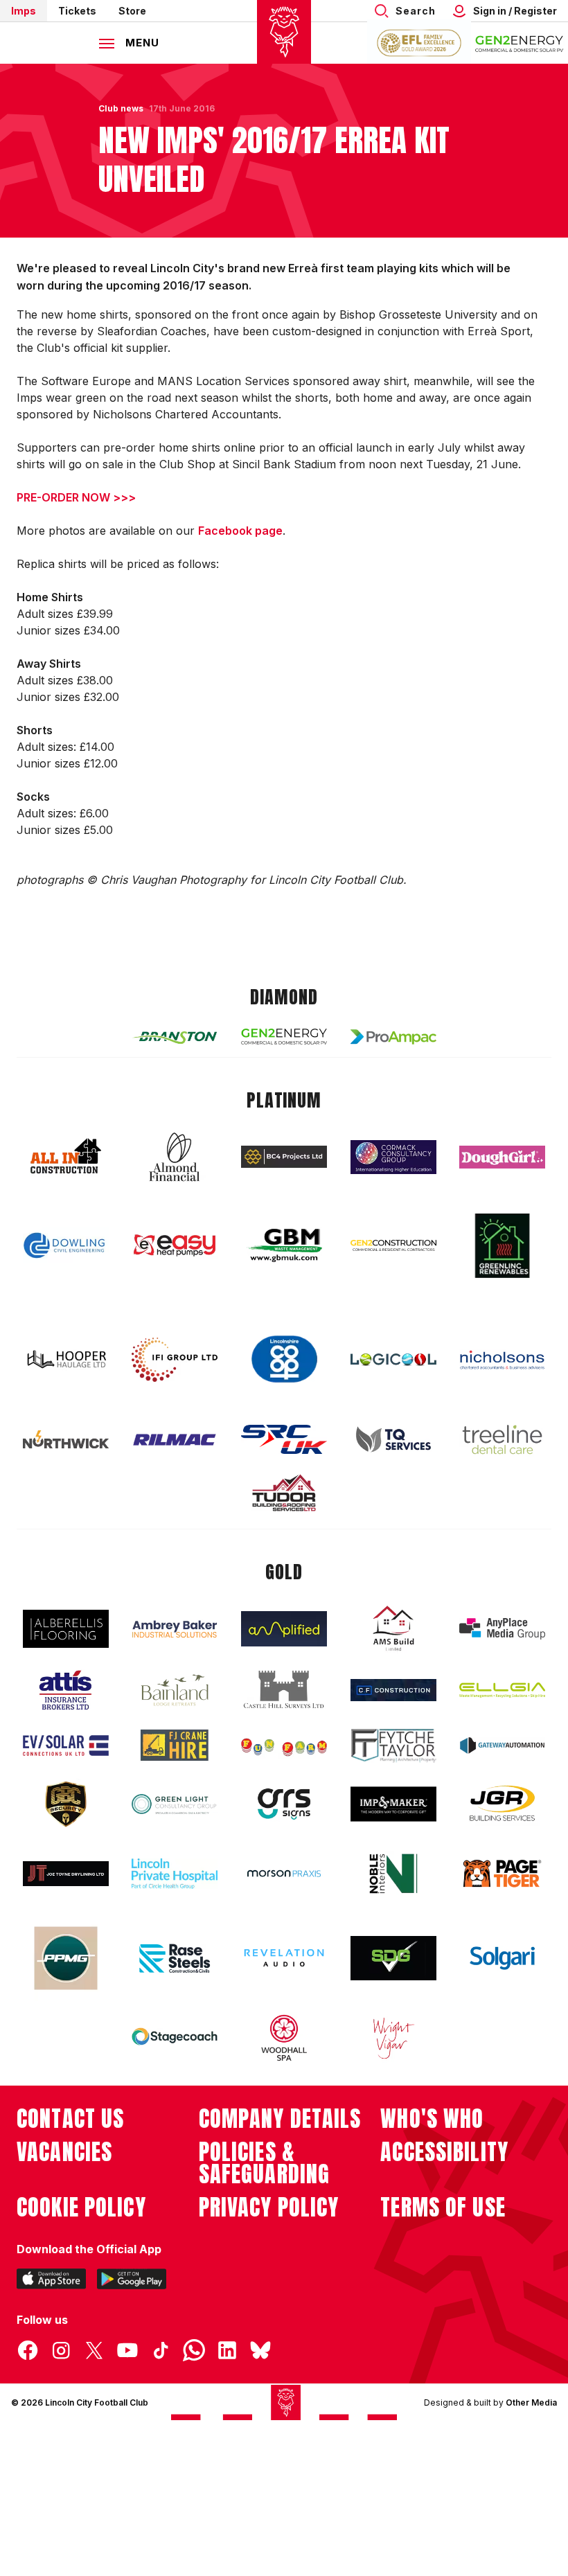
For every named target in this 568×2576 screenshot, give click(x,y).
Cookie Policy (81, 2208)
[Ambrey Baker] (175, 1629)
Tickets (77, 11)
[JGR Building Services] (502, 1804)
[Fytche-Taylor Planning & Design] (393, 1746)
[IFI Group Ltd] (175, 1360)
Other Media (531, 2402)
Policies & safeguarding (265, 2163)
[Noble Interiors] (393, 1874)
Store (132, 11)
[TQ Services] (393, 1440)
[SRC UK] (284, 1439)
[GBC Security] (66, 1804)
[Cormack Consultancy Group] (393, 1157)
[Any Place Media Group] (502, 1629)
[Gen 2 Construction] (393, 1245)
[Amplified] (284, 1629)
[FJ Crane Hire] (175, 1745)
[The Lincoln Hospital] (175, 1873)
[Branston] (175, 1037)
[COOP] (284, 1359)
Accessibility (444, 2152)
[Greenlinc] (502, 1246)
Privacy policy (269, 2208)
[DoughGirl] (502, 1157)
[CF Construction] (393, 1690)
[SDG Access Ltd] (393, 1958)
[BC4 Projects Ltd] (284, 1157)
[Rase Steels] (175, 1958)
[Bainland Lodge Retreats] (175, 1690)
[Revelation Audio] (284, 1958)
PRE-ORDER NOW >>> (76, 497)
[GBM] (284, 1246)
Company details (280, 2119)
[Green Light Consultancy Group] (175, 1804)
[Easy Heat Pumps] (175, 1246)
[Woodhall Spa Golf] (284, 2038)
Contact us (70, 2119)
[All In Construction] (66, 1157)
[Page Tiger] (502, 1873)
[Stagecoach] (175, 2038)
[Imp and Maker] (393, 1804)
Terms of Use (443, 2208)
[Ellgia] (502, 1690)
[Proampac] (393, 1037)
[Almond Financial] (175, 1157)
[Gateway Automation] (502, 1746)
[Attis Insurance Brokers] (66, 1690)
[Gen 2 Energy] (284, 1037)
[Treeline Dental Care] (502, 1439)
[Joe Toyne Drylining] (66, 1874)
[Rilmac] (175, 1439)
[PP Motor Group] (66, 1958)
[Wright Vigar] (393, 2038)
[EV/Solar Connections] (66, 1746)
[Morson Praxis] (284, 1874)
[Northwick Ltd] (66, 1439)
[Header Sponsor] (520, 43)
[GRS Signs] (284, 1804)
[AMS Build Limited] (393, 1628)
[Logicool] (393, 1360)
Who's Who (432, 2119)
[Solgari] (502, 1958)
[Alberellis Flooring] (66, 1629)
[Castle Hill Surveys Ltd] (284, 1690)
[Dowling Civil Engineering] (66, 1245)
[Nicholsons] (502, 1360)
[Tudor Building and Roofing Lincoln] (284, 1493)
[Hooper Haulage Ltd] (66, 1359)
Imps (24, 11)
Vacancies (64, 2152)
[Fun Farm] (284, 1746)
